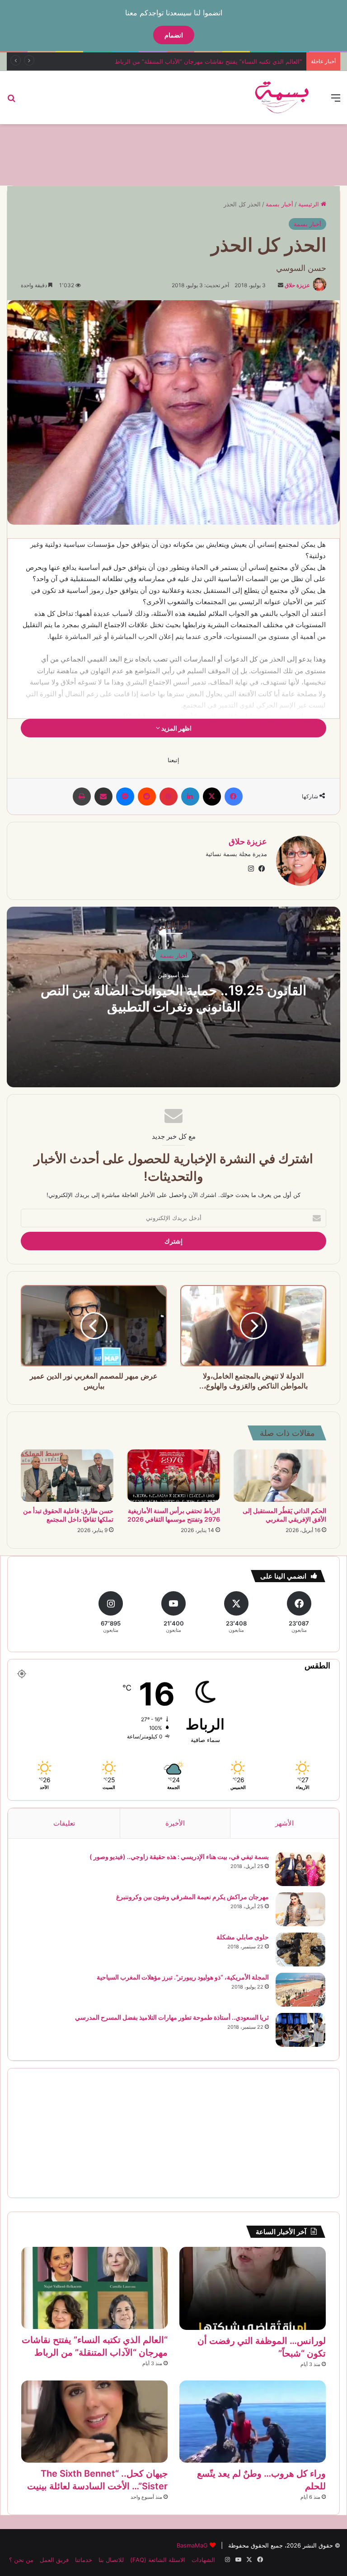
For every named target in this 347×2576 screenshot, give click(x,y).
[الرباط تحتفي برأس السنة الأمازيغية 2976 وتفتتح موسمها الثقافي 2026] (173, 1476)
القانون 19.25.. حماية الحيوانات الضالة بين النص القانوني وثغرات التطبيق (173, 998)
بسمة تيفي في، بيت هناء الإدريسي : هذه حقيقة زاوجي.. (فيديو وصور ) (179, 1856)
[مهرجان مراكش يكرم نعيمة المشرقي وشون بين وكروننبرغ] (300, 1909)
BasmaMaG (192, 2545)
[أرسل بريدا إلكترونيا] (281, 285)
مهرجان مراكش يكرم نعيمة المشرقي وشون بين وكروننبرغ (192, 1897)
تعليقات (64, 1823)
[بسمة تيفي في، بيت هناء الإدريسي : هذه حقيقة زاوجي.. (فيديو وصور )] (300, 1869)
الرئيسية (309, 204)
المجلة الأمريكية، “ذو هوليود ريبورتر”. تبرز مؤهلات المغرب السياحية (183, 1977)
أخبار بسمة (279, 204)
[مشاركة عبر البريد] (103, 797)
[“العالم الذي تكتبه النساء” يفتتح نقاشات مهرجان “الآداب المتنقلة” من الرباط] (94, 2288)
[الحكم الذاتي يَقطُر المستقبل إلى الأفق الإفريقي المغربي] (280, 1476)
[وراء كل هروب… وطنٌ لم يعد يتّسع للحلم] (253, 2422)
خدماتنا (84, 2560)
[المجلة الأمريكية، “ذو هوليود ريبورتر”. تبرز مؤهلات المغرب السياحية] (300, 1990)
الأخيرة (175, 1823)
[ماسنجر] (125, 797)
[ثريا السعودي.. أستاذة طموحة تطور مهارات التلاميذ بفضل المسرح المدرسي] (300, 2030)
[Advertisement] (173, 154)
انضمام (174, 35)
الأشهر (284, 1823)
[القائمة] (336, 101)
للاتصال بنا (111, 2560)
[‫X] (212, 797)
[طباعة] (82, 797)
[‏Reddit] (147, 797)
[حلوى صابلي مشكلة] (300, 1949)
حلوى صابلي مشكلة (243, 1937)
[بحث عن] (11, 101)
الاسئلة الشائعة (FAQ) (158, 2560)
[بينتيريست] (169, 797)
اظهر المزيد (176, 728)
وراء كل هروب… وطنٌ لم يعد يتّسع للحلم (252, 61)
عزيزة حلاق (297, 285)
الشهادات (203, 2560)
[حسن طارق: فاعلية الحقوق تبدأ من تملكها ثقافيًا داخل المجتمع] (67, 1476)
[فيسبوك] (234, 797)
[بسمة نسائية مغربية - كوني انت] (282, 98)
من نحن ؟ (21, 2560)
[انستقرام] (251, 869)
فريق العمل (54, 2560)
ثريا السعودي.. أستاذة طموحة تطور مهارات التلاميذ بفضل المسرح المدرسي (172, 2017)
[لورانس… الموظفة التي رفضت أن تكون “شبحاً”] (253, 2288)
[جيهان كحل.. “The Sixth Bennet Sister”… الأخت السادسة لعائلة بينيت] (94, 2422)
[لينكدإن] (190, 797)
